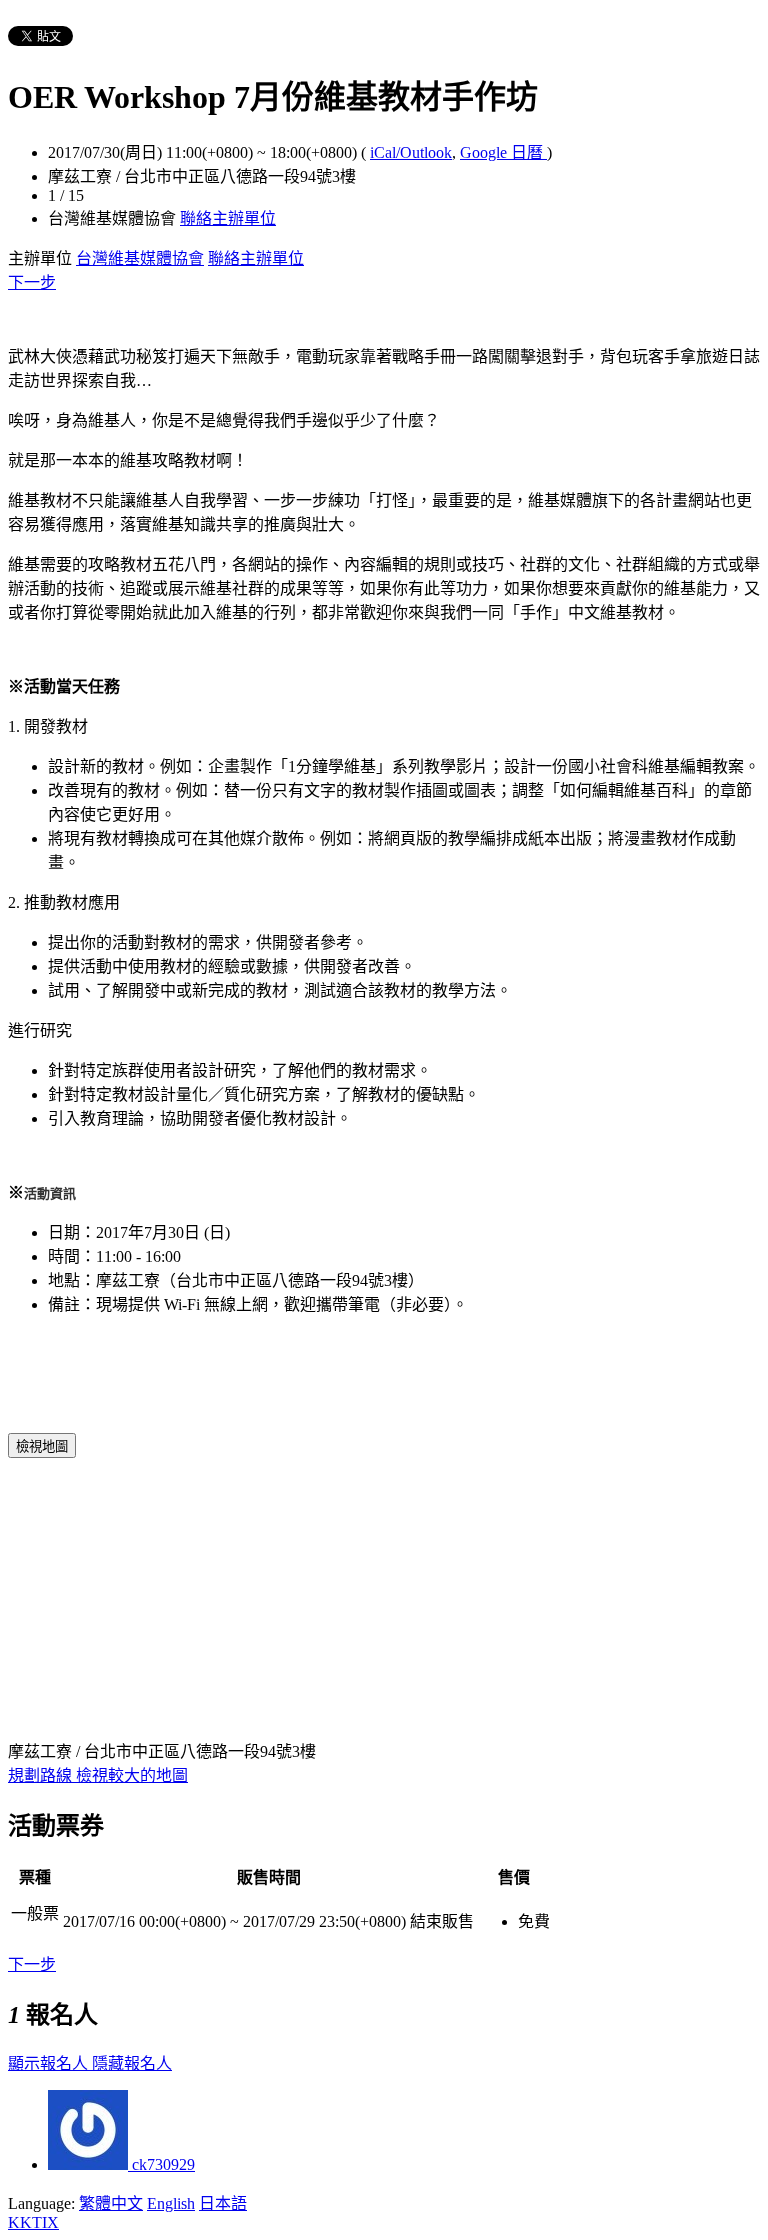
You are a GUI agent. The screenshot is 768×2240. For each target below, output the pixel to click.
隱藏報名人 (132, 2063)
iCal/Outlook (411, 152)
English (171, 2203)
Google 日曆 (503, 152)
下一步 (32, 282)
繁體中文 (111, 2203)
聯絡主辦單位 (228, 218)
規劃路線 (42, 1775)
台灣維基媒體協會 (140, 258)
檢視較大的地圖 (132, 1775)
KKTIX (33, 2222)
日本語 (223, 2203)
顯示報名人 (50, 2063)
